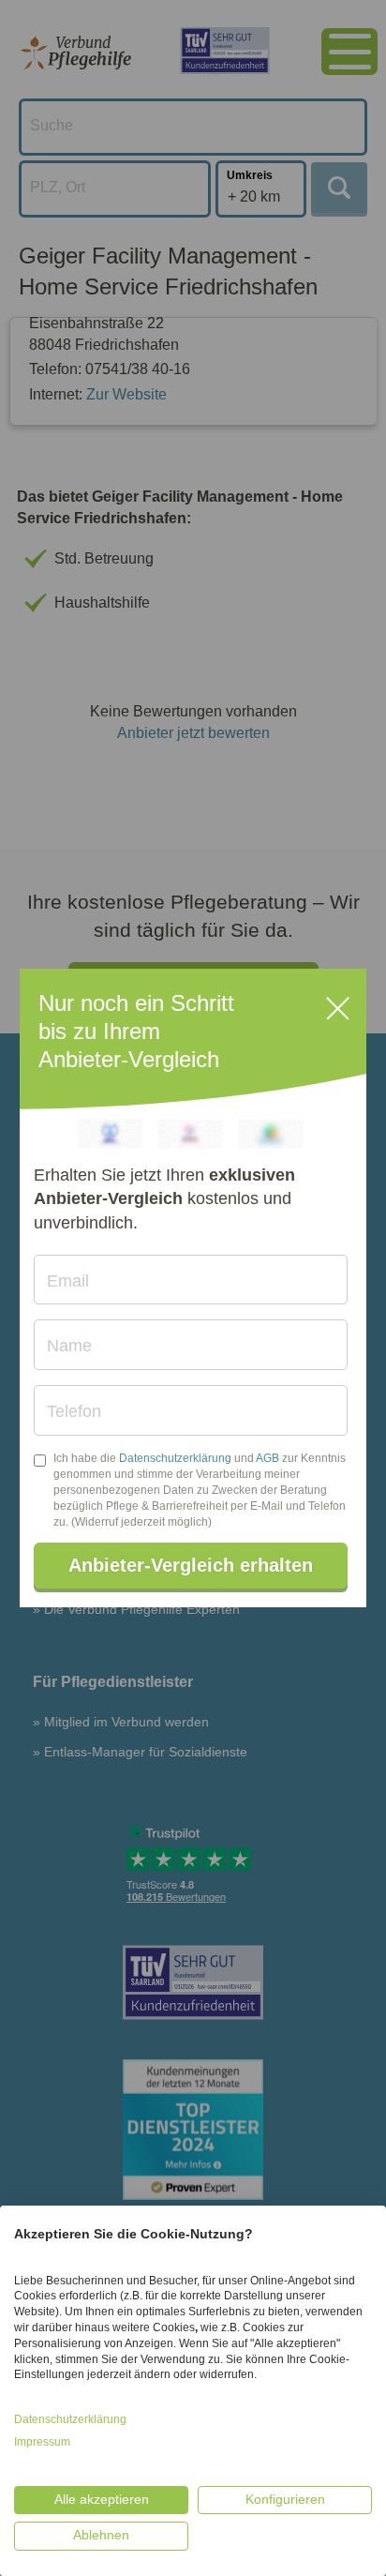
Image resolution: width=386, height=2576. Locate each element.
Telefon (74, 1411)
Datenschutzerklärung (175, 1458)
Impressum (42, 2442)
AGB (267, 1458)
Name (69, 1346)
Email (68, 1281)
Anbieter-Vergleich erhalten (191, 1565)
